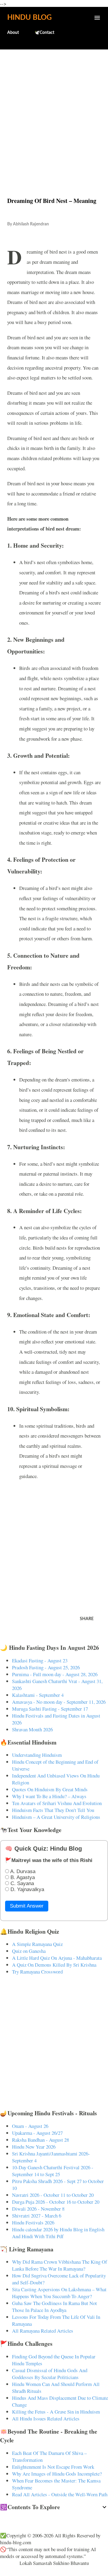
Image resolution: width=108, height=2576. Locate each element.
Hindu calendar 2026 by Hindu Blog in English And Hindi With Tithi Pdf (58, 2233)
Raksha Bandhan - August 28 (40, 2140)
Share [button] (87, 1619)
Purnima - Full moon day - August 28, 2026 (55, 1674)
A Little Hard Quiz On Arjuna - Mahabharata (57, 1958)
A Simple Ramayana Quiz (37, 1944)
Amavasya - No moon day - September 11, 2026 (59, 1702)
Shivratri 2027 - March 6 (37, 2216)
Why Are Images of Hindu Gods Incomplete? (57, 2474)
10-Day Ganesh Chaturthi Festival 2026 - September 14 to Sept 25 (53, 2171)
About (13, 33)
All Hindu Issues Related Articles (46, 2418)
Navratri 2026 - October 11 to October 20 (53, 2195)
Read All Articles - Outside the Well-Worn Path (60, 2494)
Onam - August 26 (30, 2126)
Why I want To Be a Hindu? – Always (49, 1796)
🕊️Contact (44, 33)
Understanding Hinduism (37, 1755)
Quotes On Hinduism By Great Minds (50, 1789)
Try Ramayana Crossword (37, 1972)
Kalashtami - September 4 (38, 1695)
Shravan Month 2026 (32, 1729)
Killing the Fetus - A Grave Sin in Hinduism (56, 2412)
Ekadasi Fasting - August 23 (40, 1660)
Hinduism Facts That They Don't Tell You (53, 1810)
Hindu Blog (29, 18)
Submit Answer (27, 1906)
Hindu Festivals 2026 (33, 2222)
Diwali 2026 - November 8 (38, 2209)
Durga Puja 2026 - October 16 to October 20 (56, 2202)
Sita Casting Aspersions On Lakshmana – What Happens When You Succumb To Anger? (59, 2293)
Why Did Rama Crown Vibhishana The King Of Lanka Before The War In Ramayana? (60, 2265)
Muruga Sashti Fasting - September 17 (50, 1709)
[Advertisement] (54, 110)
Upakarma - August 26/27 (37, 2133)
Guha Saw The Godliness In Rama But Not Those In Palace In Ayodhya (54, 2307)
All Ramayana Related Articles (43, 2331)
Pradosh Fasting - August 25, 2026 (46, 1667)
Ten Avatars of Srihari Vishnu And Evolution (57, 1803)
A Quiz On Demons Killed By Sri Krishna (54, 1965)
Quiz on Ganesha (29, 1951)
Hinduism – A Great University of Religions (56, 1817)
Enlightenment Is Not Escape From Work (53, 2467)
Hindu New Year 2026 (34, 2147)
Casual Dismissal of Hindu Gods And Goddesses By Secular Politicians (50, 2374)
